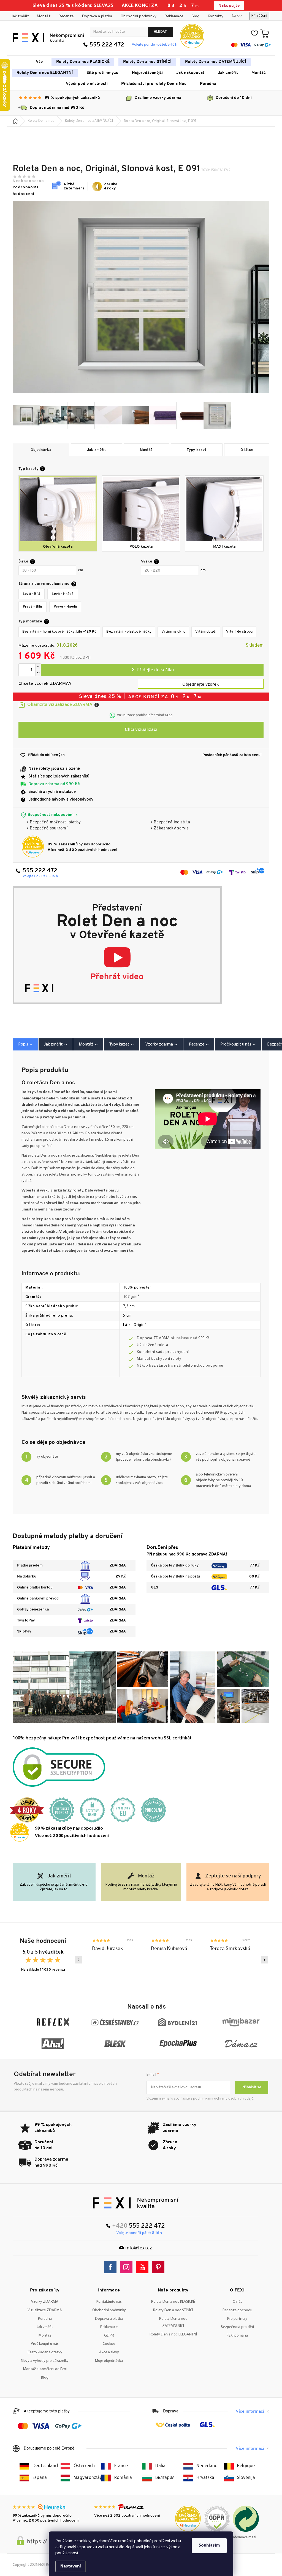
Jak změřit (20, 16)
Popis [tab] (23, 1044)
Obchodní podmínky (139, 16)
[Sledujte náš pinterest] (160, 2267)
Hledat (160, 32)
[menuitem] (39, 62)
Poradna (45, 2319)
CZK (235, 16)
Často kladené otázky (45, 2352)
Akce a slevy (109, 2352)
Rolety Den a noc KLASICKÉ (173, 2302)
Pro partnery (237, 2319)
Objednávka (41, 450)
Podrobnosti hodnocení (25, 191)
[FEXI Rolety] (136, 2203)
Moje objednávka (109, 2361)
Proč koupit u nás (45, 2344)
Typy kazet (196, 450)
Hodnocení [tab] (199, 1044)
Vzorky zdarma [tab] (159, 1044)
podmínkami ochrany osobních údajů (223, 2099)
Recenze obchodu (237, 2310)
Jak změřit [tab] (53, 1044)
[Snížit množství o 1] (38, 673)
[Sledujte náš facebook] (112, 2267)
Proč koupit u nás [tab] (236, 1044)
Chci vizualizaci (141, 730)
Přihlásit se (251, 2087)
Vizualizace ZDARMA (45, 2310)
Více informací (250, 2412)
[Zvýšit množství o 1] (38, 667)
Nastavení (71, 2566)
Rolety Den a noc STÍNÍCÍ (173, 2310)
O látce (247, 450)
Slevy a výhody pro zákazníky (45, 2361)
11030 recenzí (52, 1970)
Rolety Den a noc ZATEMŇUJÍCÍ (173, 2323)
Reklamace (174, 16)
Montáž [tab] (86, 1044)
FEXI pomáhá (237, 2336)
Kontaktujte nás (109, 2302)
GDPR (109, 2336)
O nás (237, 2302)
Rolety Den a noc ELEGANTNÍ (173, 2334)
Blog (196, 16)
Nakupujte (229, 6)
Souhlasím (209, 2545)
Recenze (66, 16)
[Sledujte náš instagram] (128, 2267)
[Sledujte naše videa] (144, 2267)
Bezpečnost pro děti (237, 2327)
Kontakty (216, 16)
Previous (78, 1960)
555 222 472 (107, 45)
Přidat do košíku (152, 670)
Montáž (44, 16)
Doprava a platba (97, 16)
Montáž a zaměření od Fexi (45, 2369)
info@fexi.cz (139, 2248)
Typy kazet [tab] (119, 1044)
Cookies (109, 2344)
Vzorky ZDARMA (45, 2302)
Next (264, 1960)
